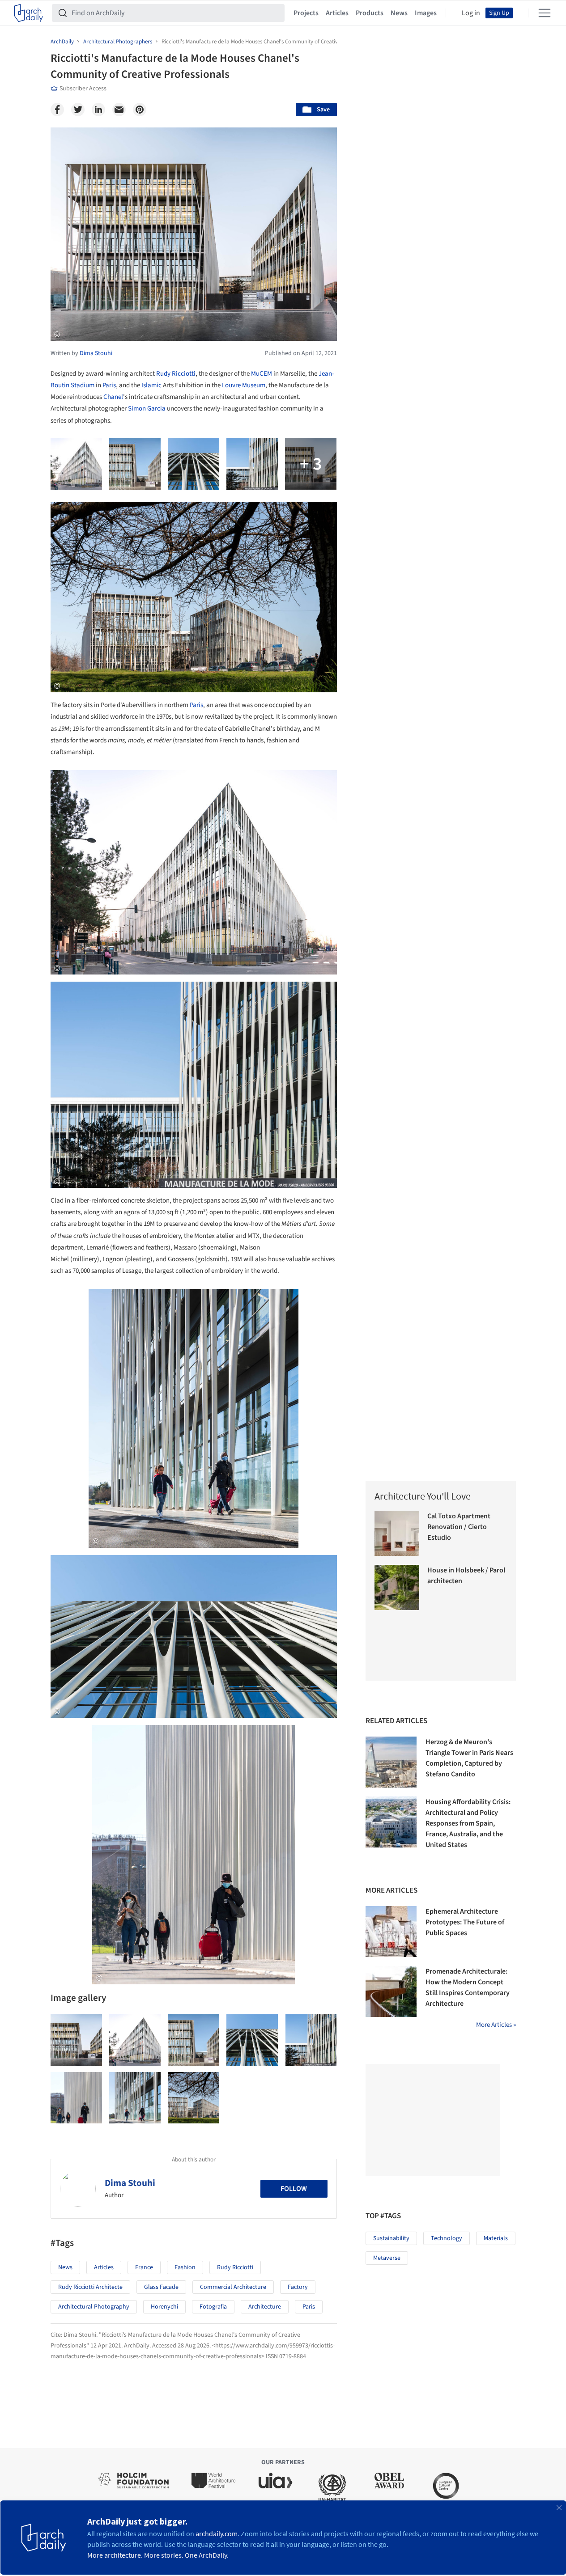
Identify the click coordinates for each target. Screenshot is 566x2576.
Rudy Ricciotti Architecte (90, 2287)
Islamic (151, 385)
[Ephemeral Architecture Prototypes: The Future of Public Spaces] (391, 1932)
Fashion (185, 2267)
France (144, 2267)
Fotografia (213, 2307)
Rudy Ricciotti (176, 374)
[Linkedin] (98, 110)
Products (370, 13)
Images (426, 13)
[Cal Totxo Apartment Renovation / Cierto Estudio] (397, 1533)
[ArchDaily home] (29, 13)
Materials (496, 2238)
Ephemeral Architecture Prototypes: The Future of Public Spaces (465, 1922)
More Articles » (496, 2025)
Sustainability (391, 2238)
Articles (337, 13)
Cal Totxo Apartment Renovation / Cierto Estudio (459, 1527)
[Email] (119, 110)
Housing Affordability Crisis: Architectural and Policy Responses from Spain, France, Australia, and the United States (468, 1823)
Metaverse (387, 2258)
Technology (447, 2238)
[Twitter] (78, 110)
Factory (298, 2287)
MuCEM (262, 374)
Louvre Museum (244, 385)
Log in (471, 13)
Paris (109, 385)
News (399, 13)
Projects (306, 13)
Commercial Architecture (233, 2287)
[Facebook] (57, 110)
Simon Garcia (147, 409)
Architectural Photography (94, 2307)
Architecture (265, 2307)
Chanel (113, 397)
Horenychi (164, 2307)
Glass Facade (161, 2287)
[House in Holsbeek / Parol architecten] (397, 1587)
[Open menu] (545, 13)
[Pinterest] (140, 110)
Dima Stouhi (130, 2183)
